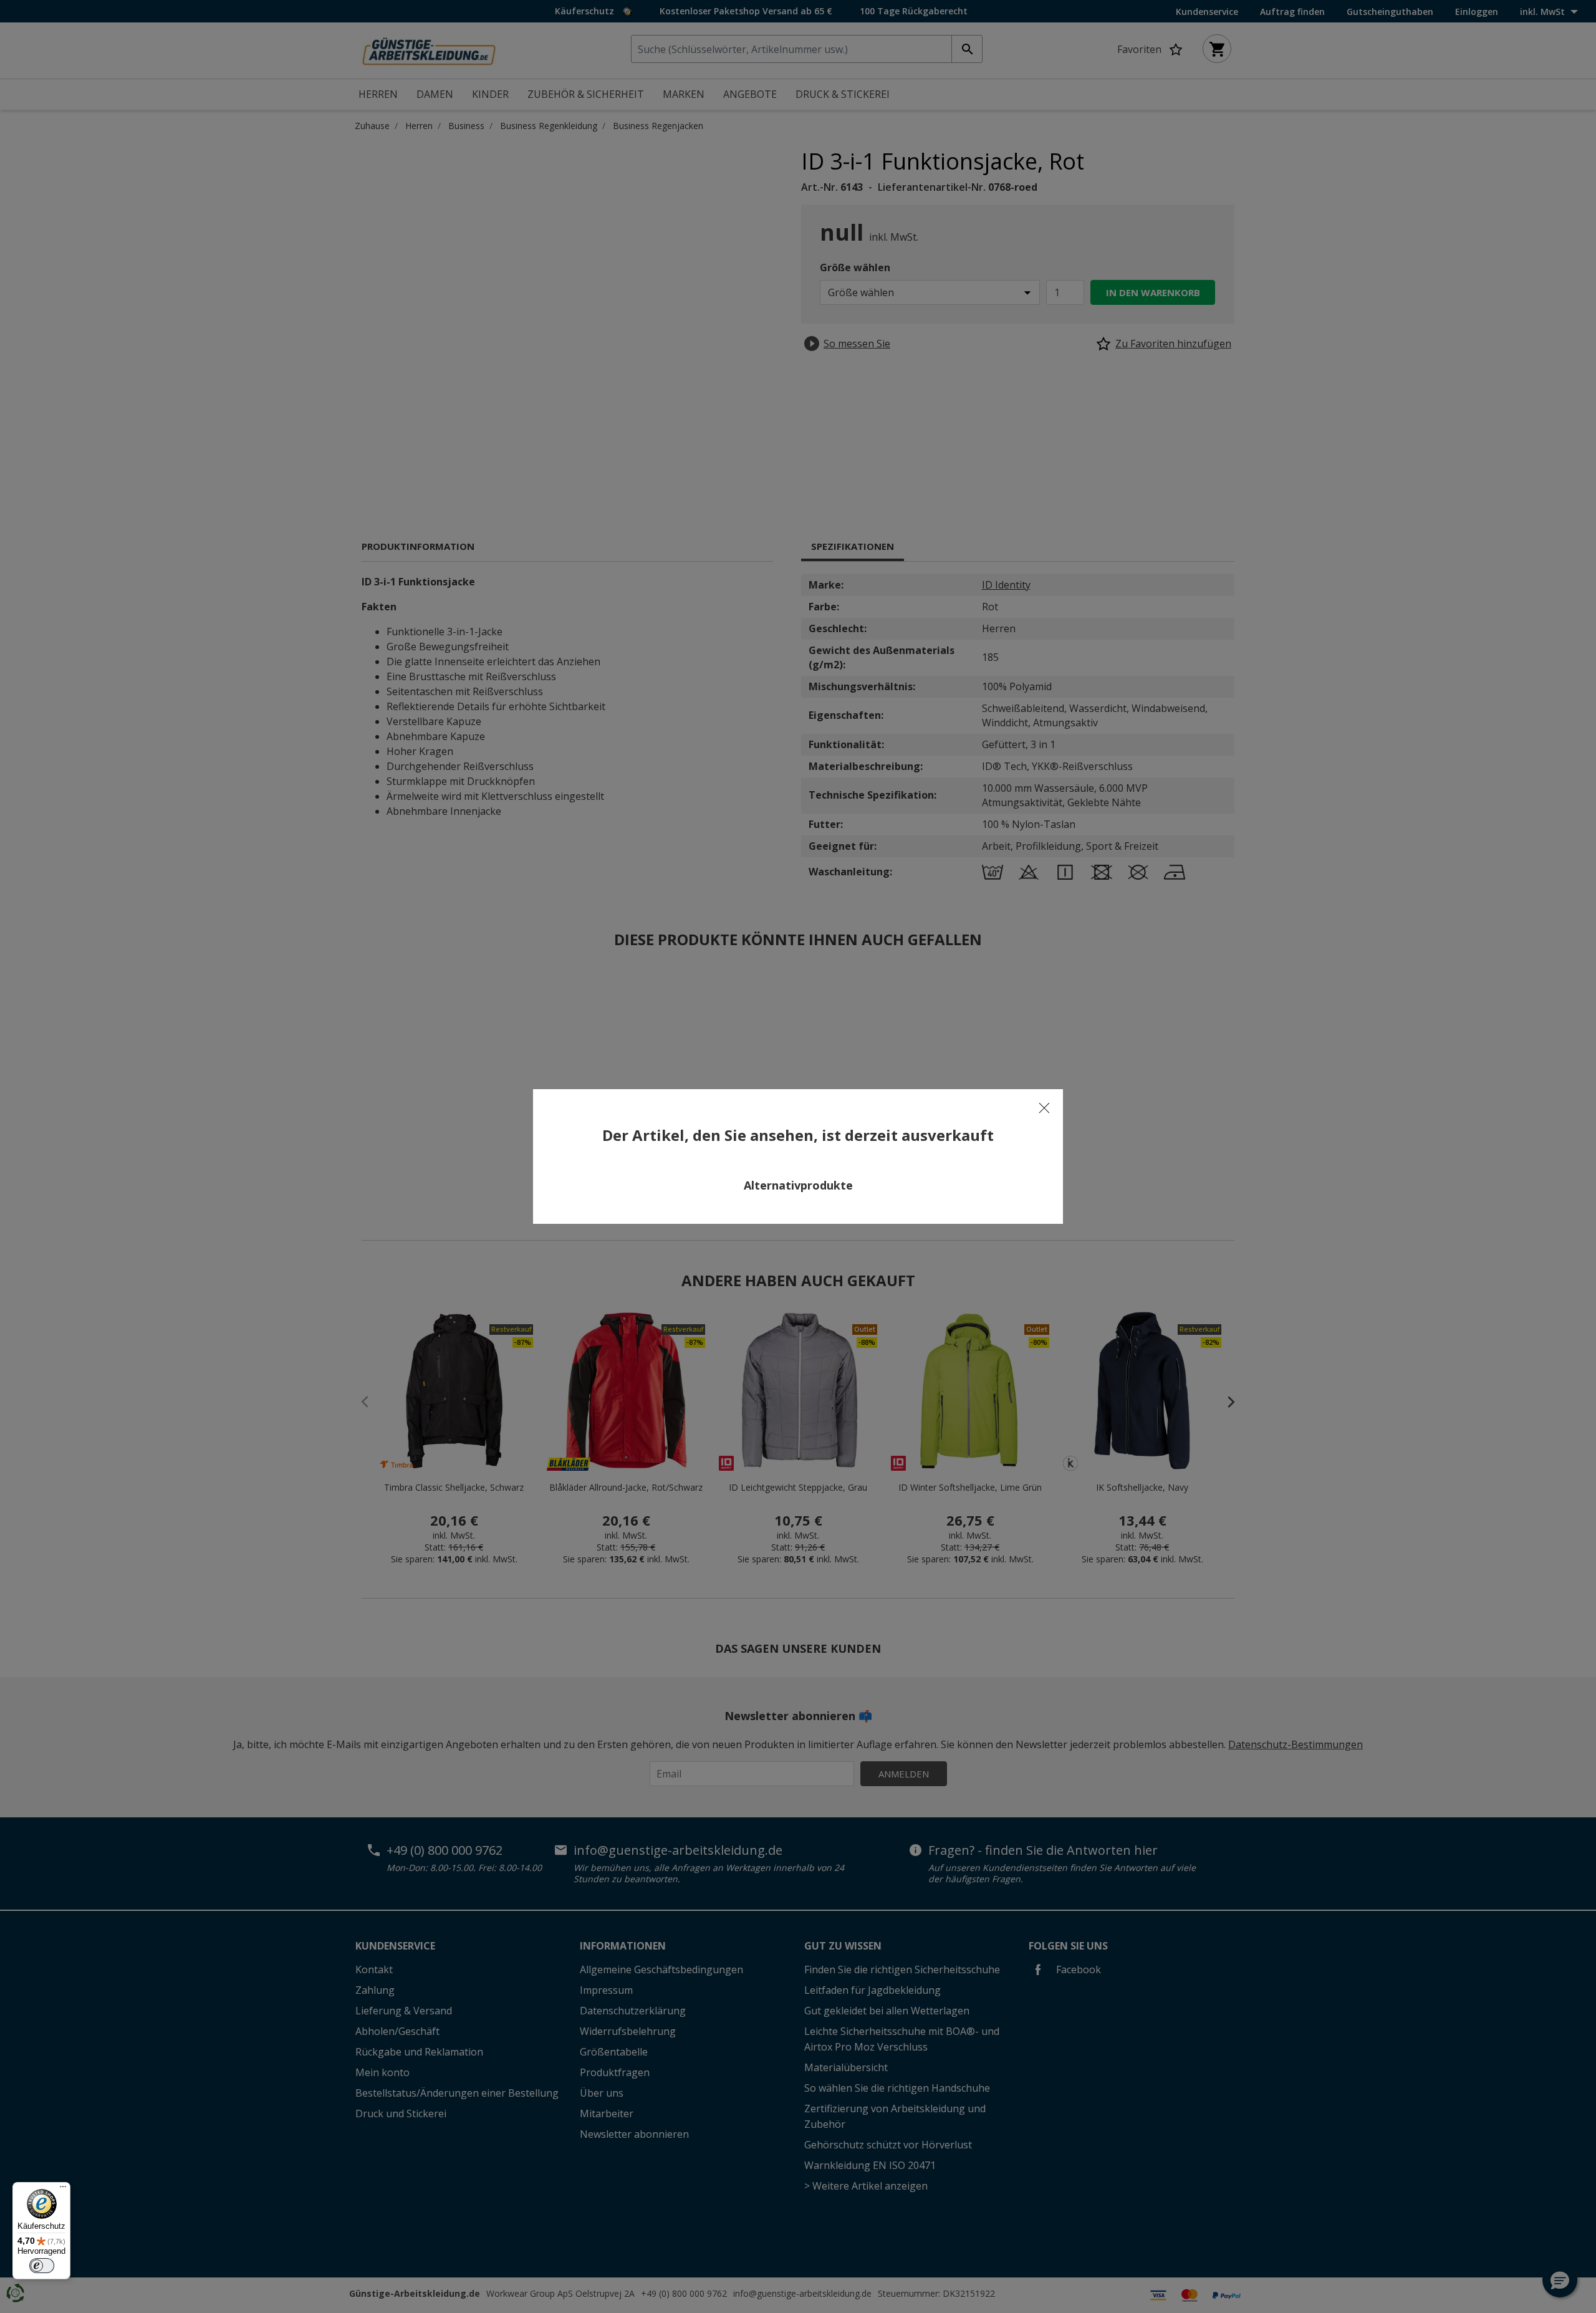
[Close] (1044, 1108)
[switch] (42, 2266)
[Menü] (63, 2190)
